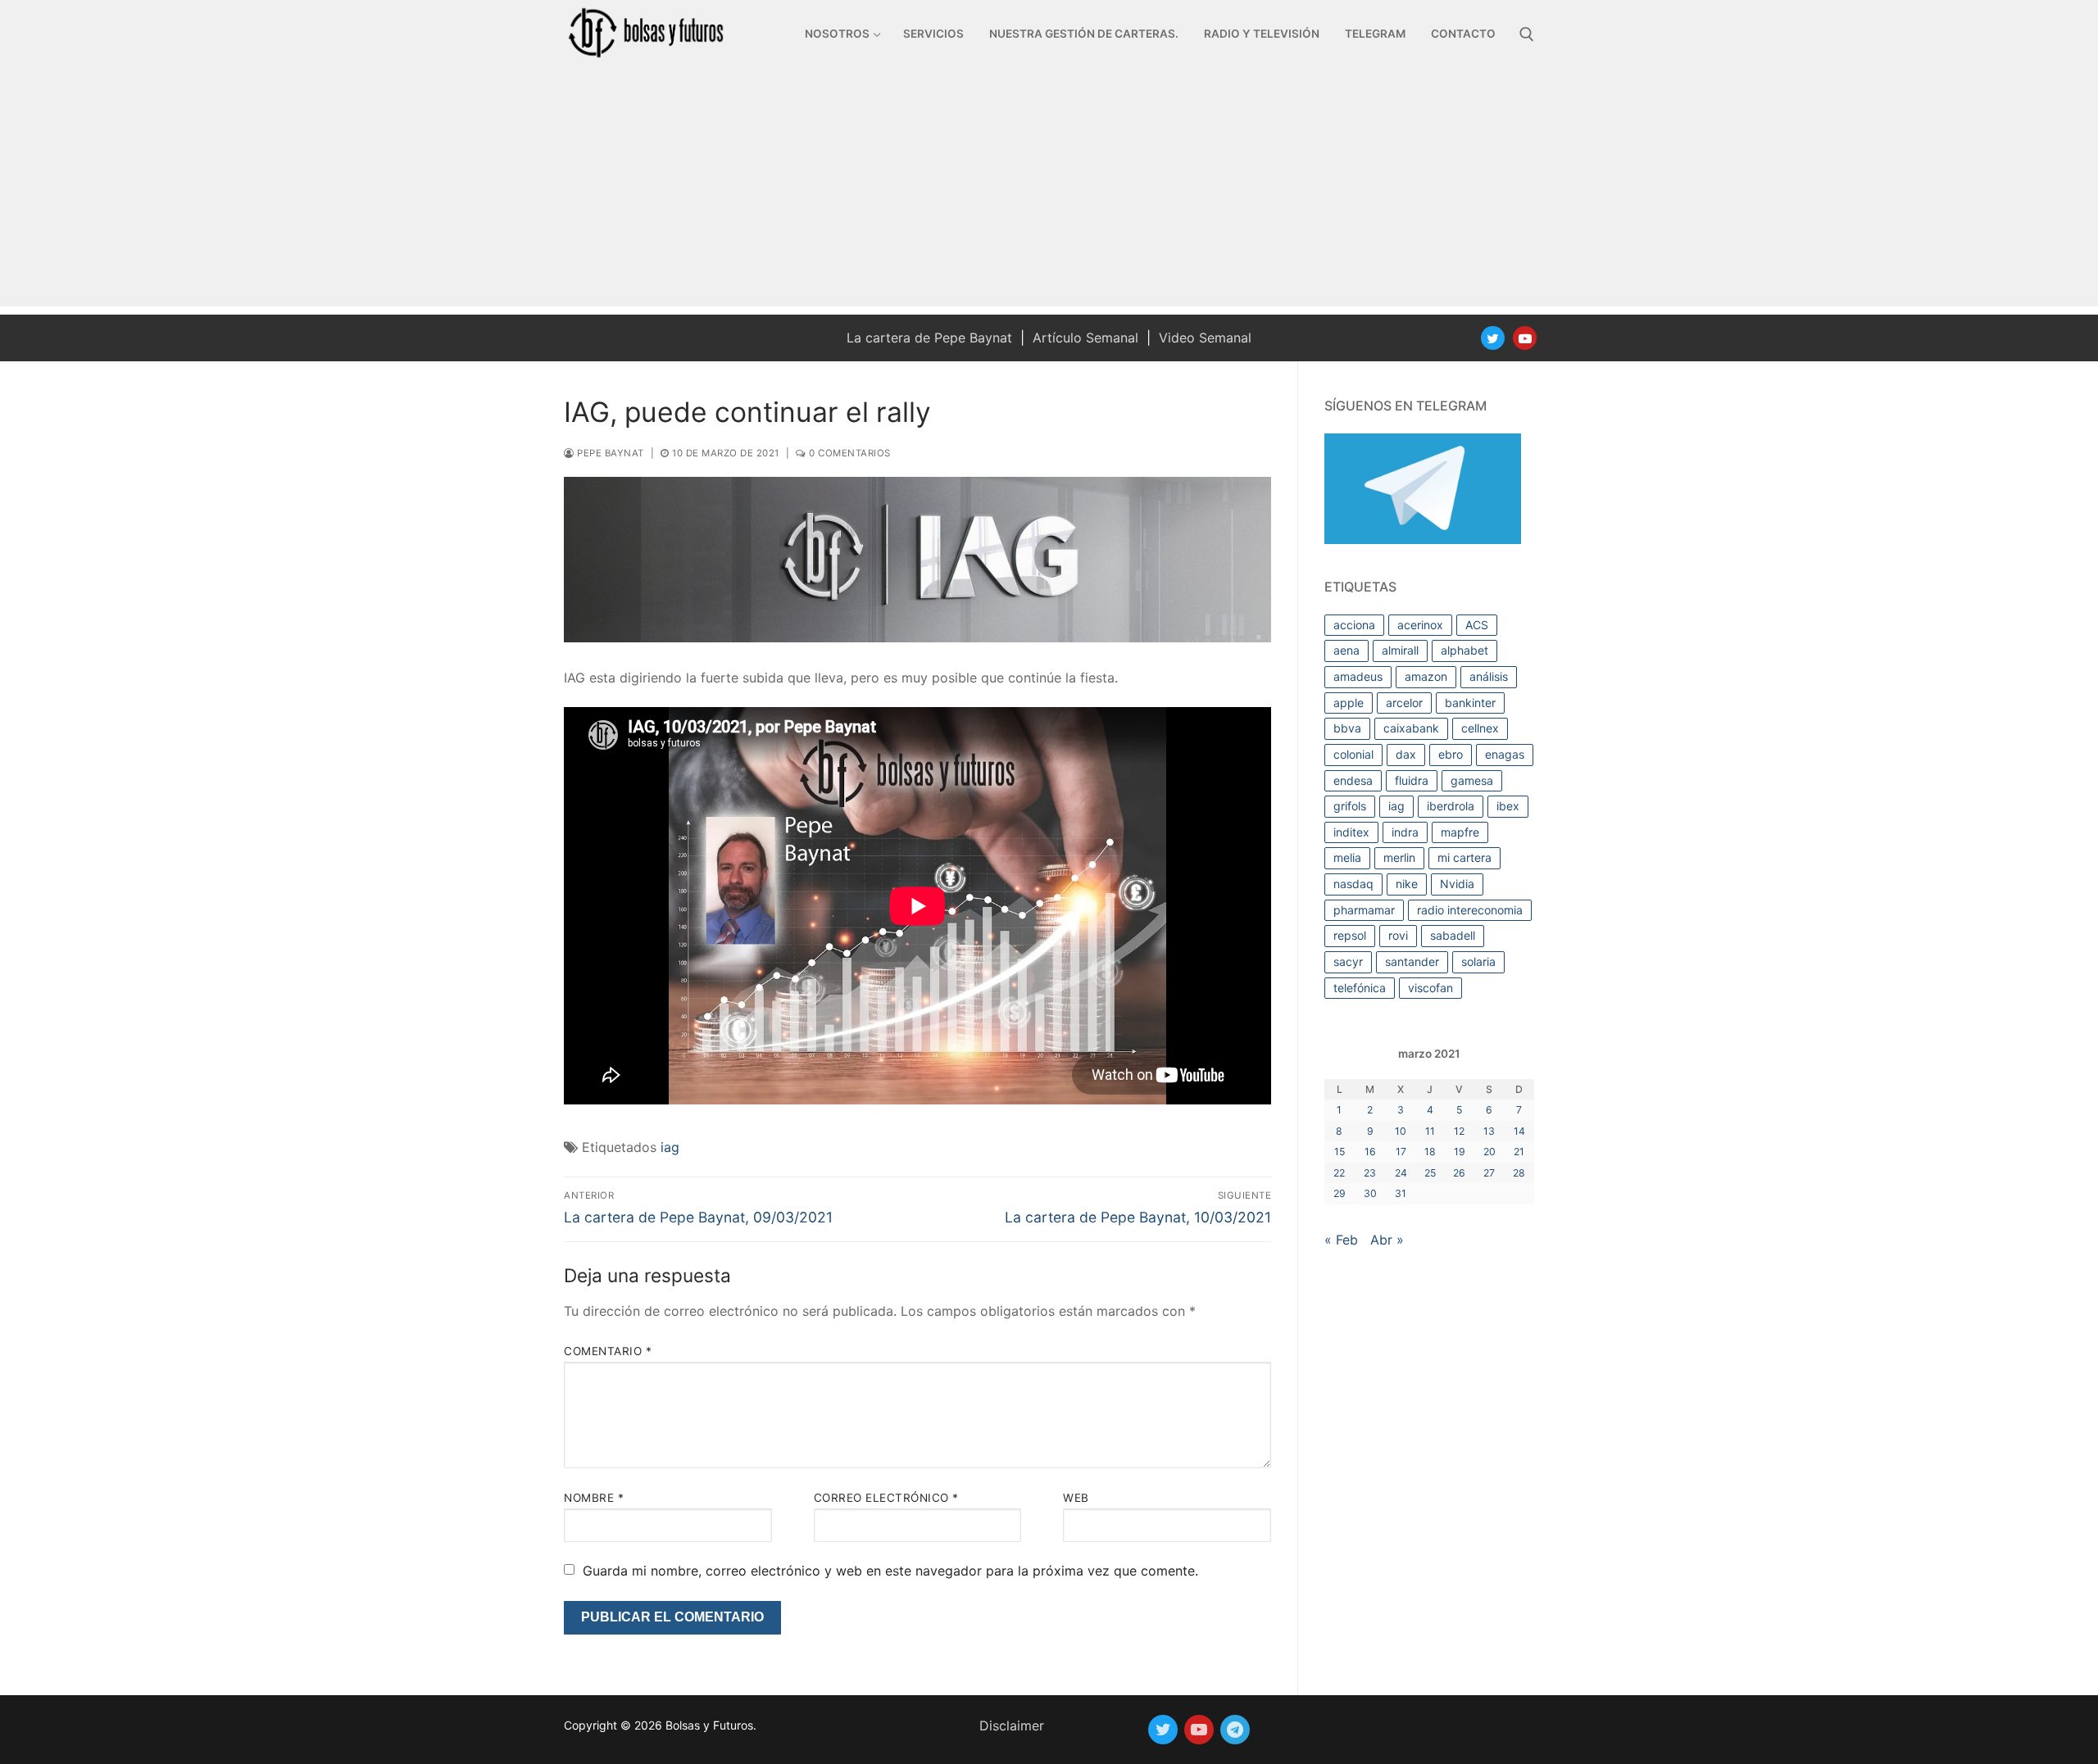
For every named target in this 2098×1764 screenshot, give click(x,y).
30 (1370, 1193)
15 (1340, 1152)
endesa (1353, 780)
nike (1407, 884)
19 (1460, 1152)
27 (1489, 1173)
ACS (1477, 625)
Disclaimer (1012, 1725)
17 (1401, 1152)
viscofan (1430, 988)
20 (1489, 1152)
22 (1339, 1173)
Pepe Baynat (609, 453)
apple (1349, 703)
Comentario (608, 1351)
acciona (1354, 625)
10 (1401, 1131)
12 (1459, 1131)
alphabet (1465, 650)
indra (1405, 832)
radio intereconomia (1470, 910)
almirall (1400, 650)
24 (1401, 1173)
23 (1370, 1173)
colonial (1353, 754)
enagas (1505, 754)
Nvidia (1457, 884)
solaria (1478, 961)
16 (1370, 1152)
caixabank (1411, 728)
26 (1459, 1173)
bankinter (1470, 703)
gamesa (1472, 780)
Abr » (1387, 1240)
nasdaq (1353, 884)
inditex (1351, 832)
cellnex (1480, 728)
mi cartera (1465, 857)
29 (1340, 1193)
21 (1519, 1152)
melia (1347, 857)
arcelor (1404, 703)
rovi (1398, 935)
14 (1519, 1131)
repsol (1350, 935)
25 (1430, 1173)
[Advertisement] (1049, 192)
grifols (1350, 806)
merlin (1399, 857)
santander (1412, 961)
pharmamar (1364, 910)
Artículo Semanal (1085, 338)
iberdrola (1451, 806)
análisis (1489, 676)
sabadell (1453, 935)
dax (1406, 754)
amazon (1426, 676)
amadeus (1358, 676)
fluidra (1412, 780)
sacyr (1348, 961)
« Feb (1341, 1240)
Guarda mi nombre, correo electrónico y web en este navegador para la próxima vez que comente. (890, 1571)
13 (1489, 1131)
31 (1401, 1193)
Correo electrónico (886, 1498)
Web (1076, 1498)
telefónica (1360, 988)
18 (1430, 1152)
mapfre (1460, 832)
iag (670, 1147)
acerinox (1420, 625)
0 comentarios (849, 453)
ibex (1508, 806)
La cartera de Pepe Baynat (929, 338)
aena (1346, 650)
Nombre (594, 1498)
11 (1430, 1131)
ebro (1451, 754)
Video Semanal (1205, 338)
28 (1519, 1173)
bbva (1347, 728)
